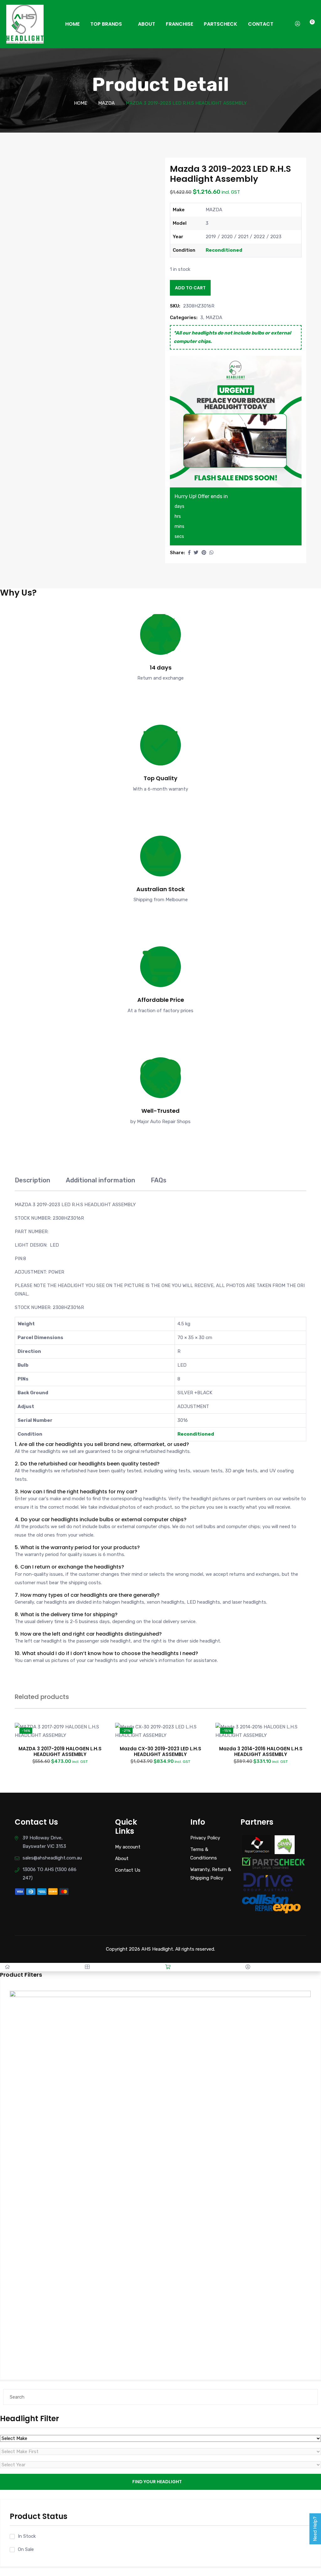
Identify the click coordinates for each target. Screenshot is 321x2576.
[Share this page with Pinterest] (204, 553)
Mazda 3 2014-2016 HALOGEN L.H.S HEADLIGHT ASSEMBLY (261, 1751)
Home (72, 24)
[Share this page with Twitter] (196, 553)
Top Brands (106, 24)
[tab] (32, 1183)
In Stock (27, 2536)
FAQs (159, 1180)
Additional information (100, 1180)
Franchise (179, 24)
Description (32, 1180)
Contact (261, 24)
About (147, 24)
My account (128, 1847)
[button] (189, 553)
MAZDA (106, 103)
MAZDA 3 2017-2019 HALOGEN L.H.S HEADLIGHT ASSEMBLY (60, 1751)
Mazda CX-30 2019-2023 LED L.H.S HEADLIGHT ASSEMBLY (160, 1751)
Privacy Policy (205, 1838)
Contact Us (128, 1870)
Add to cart (190, 288)
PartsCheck (221, 24)
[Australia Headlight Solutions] (25, 24)
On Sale (26, 2549)
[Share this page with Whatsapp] (211, 553)
